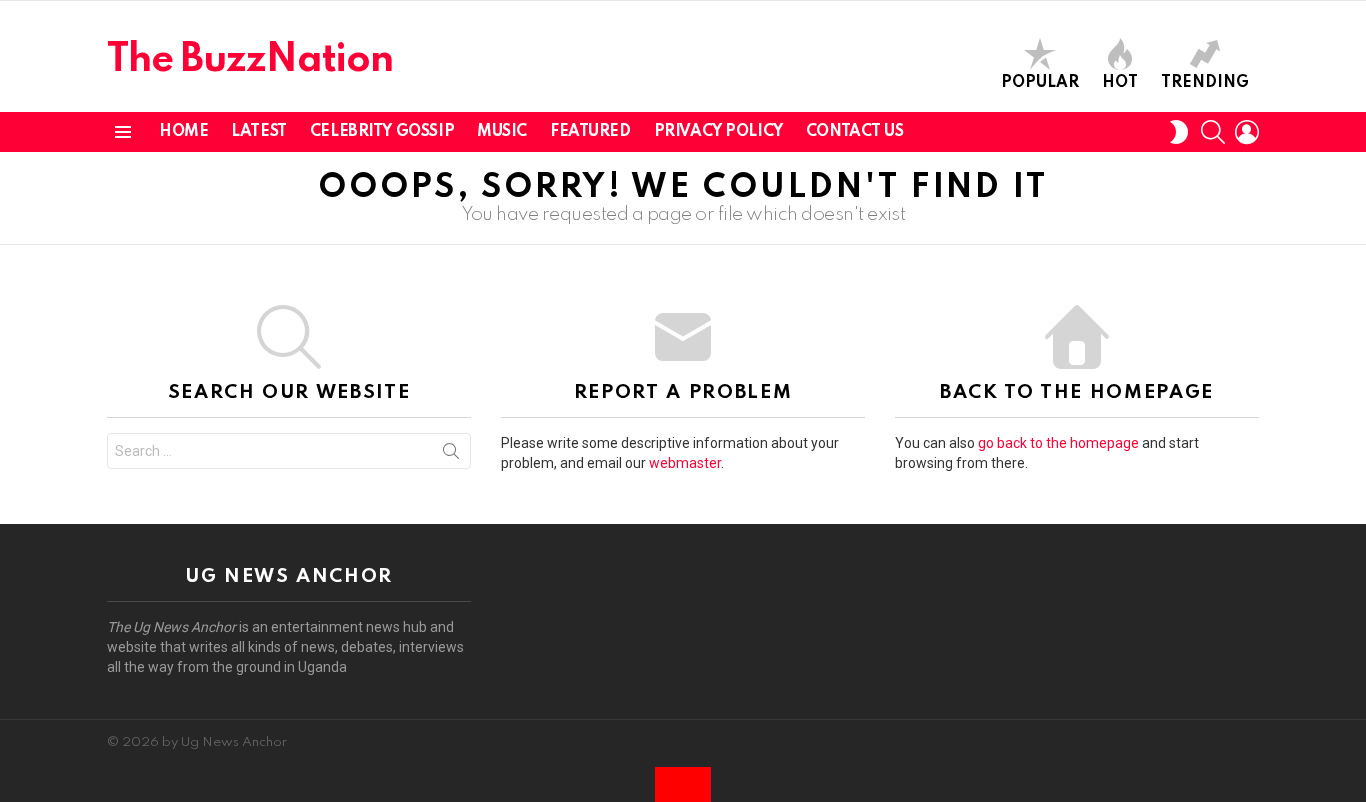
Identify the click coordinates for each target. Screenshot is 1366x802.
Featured (590, 132)
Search (451, 455)
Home (183, 132)
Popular (1040, 83)
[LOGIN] (1247, 132)
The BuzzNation (250, 60)
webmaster (685, 463)
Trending (1205, 83)
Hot (1120, 83)
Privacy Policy (718, 132)
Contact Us (855, 132)
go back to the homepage (1058, 443)
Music (502, 132)
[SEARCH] (1213, 132)
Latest (258, 132)
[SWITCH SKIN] (1179, 132)
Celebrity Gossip (382, 132)
